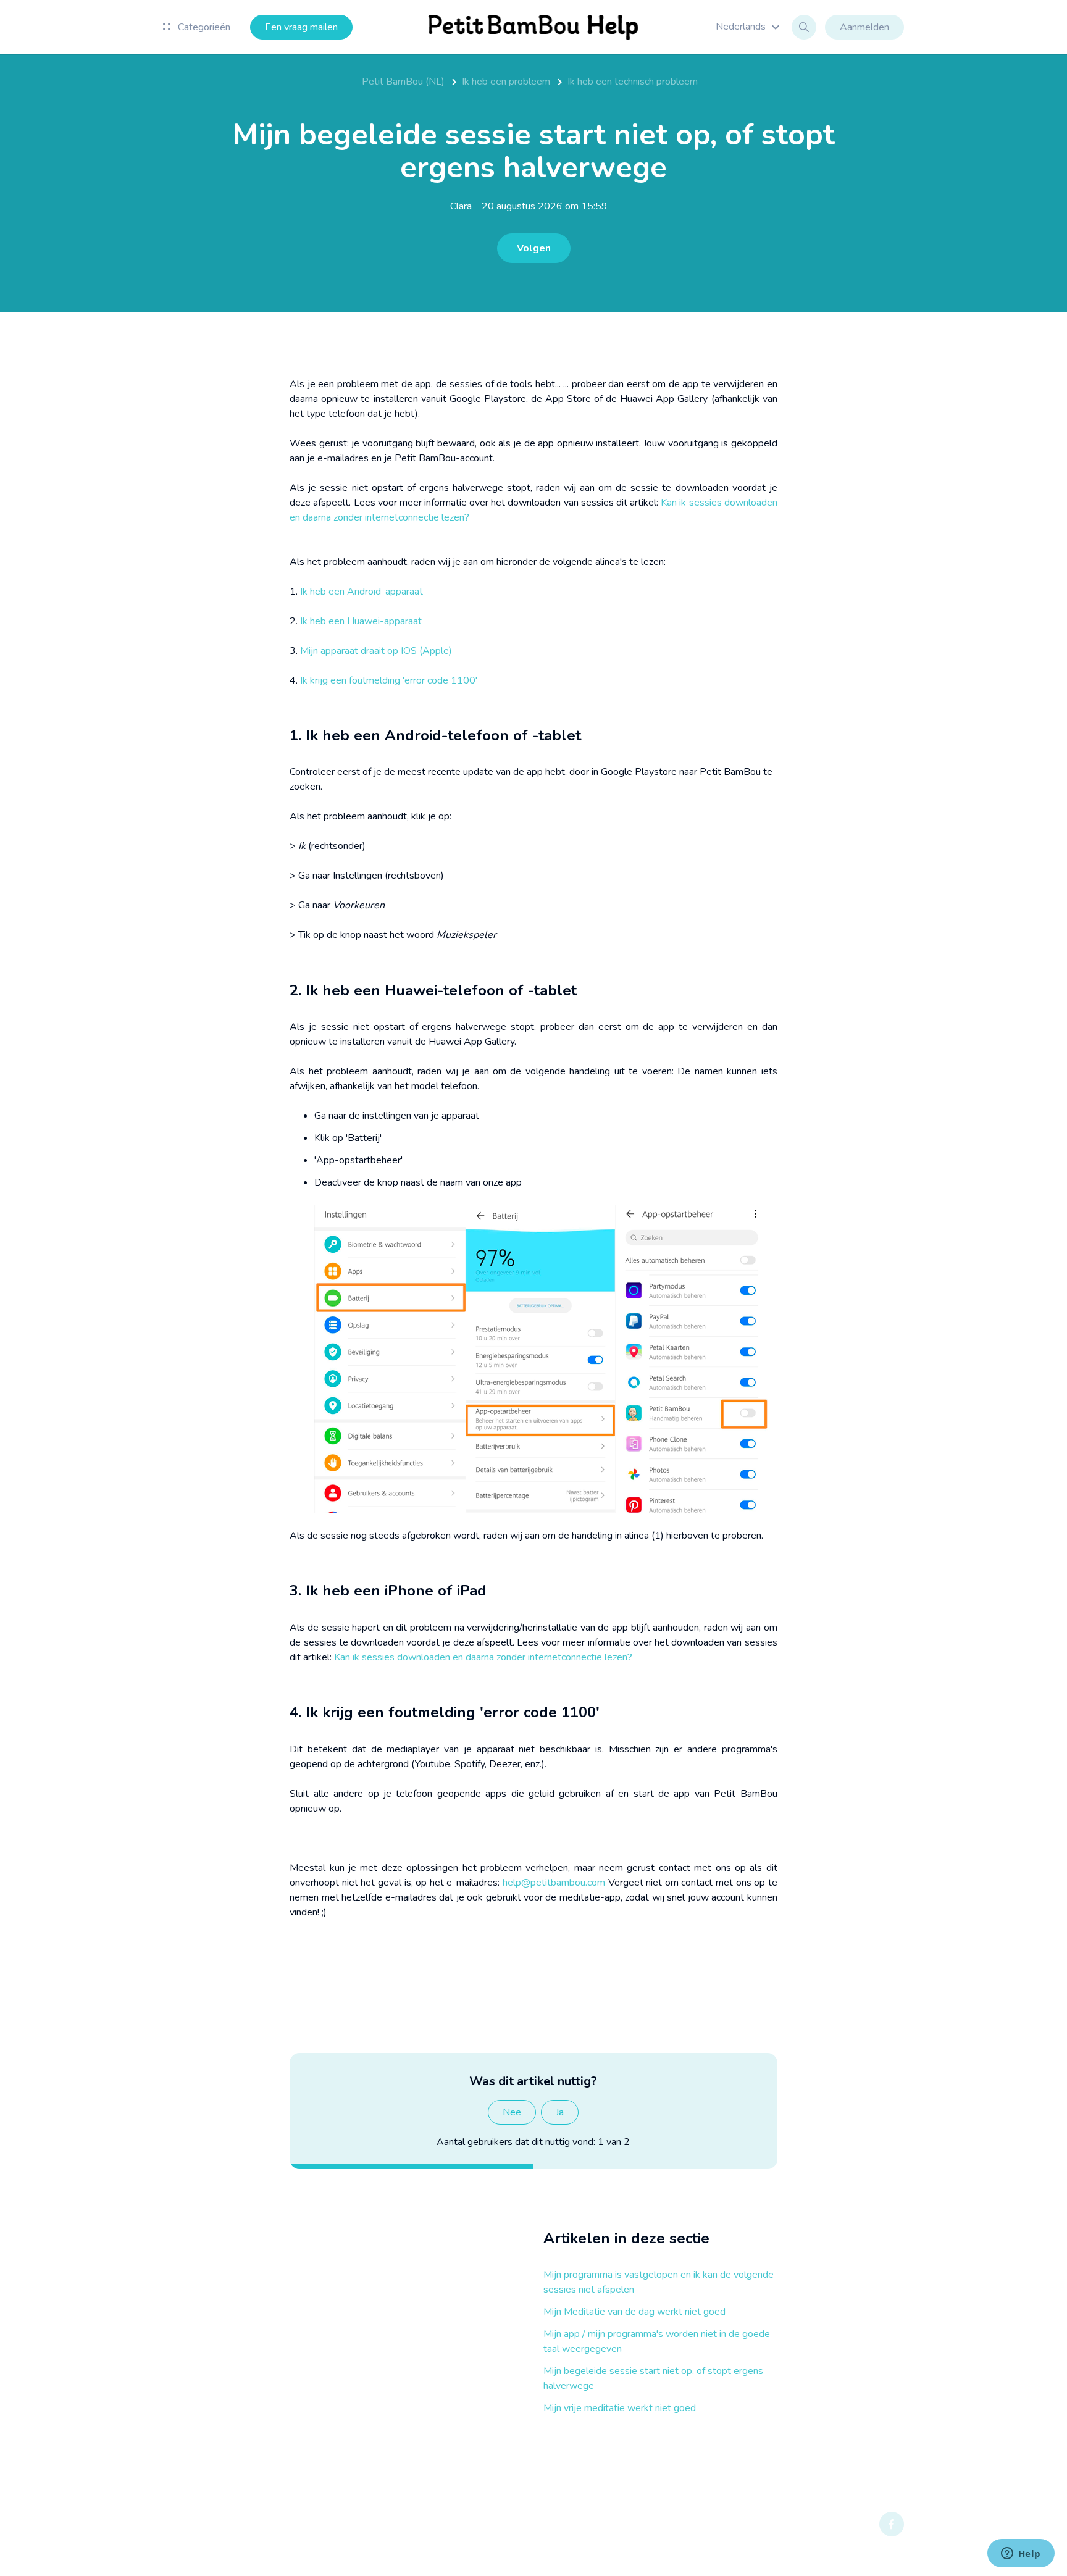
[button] (749, 27)
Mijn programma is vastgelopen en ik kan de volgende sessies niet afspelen (659, 2282)
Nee (512, 2112)
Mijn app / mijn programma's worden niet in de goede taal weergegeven (657, 2341)
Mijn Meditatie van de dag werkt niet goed (634, 2312)
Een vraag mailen (301, 27)
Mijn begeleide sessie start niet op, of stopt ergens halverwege (653, 2378)
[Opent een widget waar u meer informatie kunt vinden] (1021, 2554)
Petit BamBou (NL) (403, 82)
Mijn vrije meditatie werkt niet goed (620, 2408)
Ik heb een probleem (506, 82)
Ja (560, 2112)
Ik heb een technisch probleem (633, 82)
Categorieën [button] (203, 27)
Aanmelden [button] (864, 27)
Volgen (534, 248)
